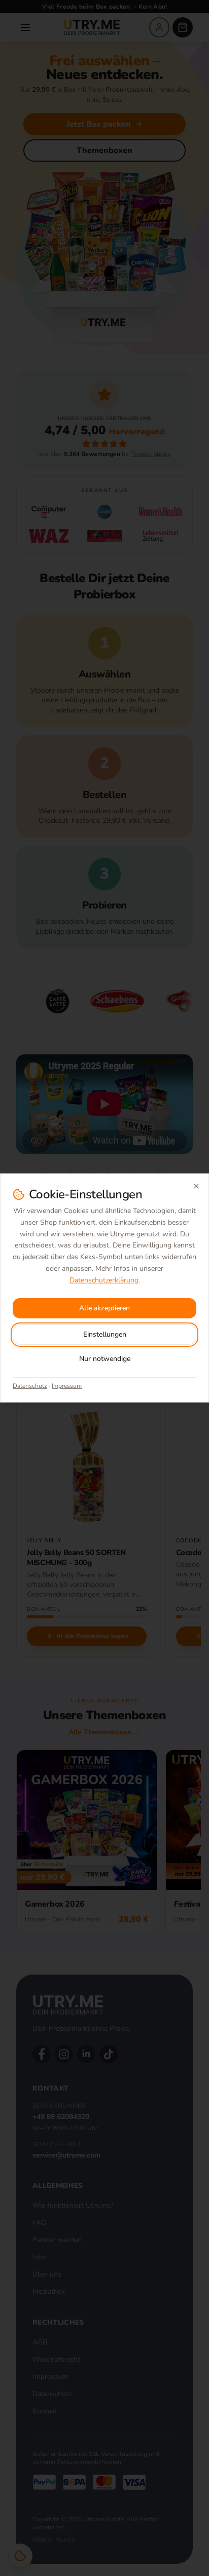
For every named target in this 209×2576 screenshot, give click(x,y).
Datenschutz (30, 1386)
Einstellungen (105, 1334)
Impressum (67, 1386)
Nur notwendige (105, 1359)
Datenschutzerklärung (104, 1280)
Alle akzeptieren (104, 1308)
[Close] (196, 1186)
